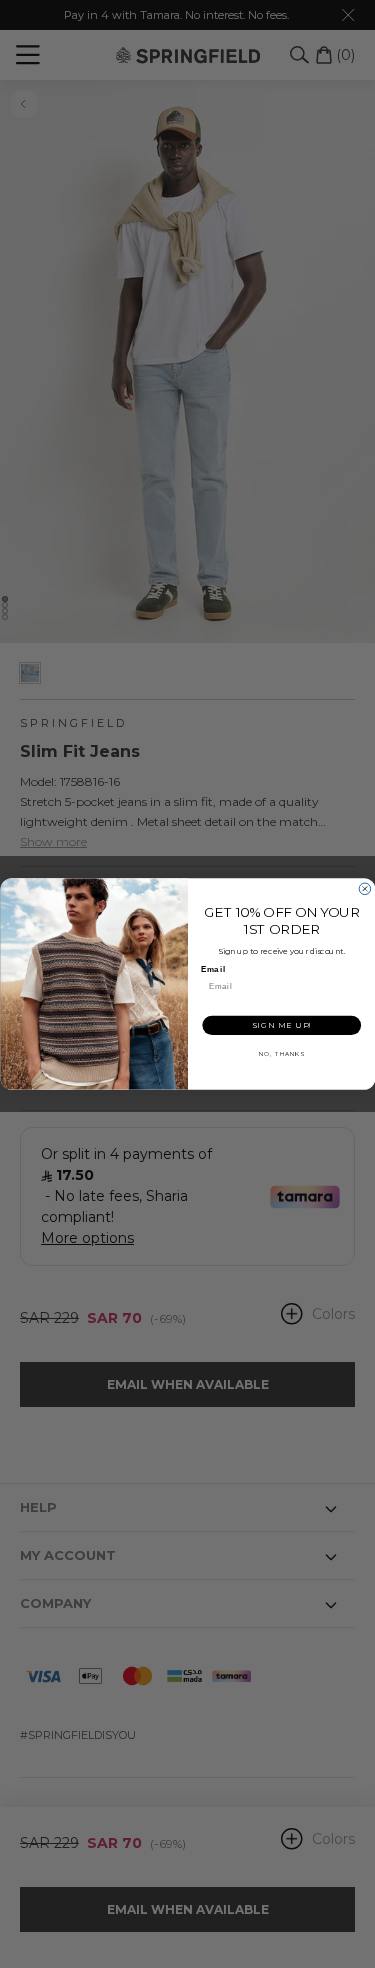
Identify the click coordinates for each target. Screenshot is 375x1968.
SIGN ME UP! (281, 1024)
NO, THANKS (281, 1053)
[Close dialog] (365, 889)
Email (212, 969)
